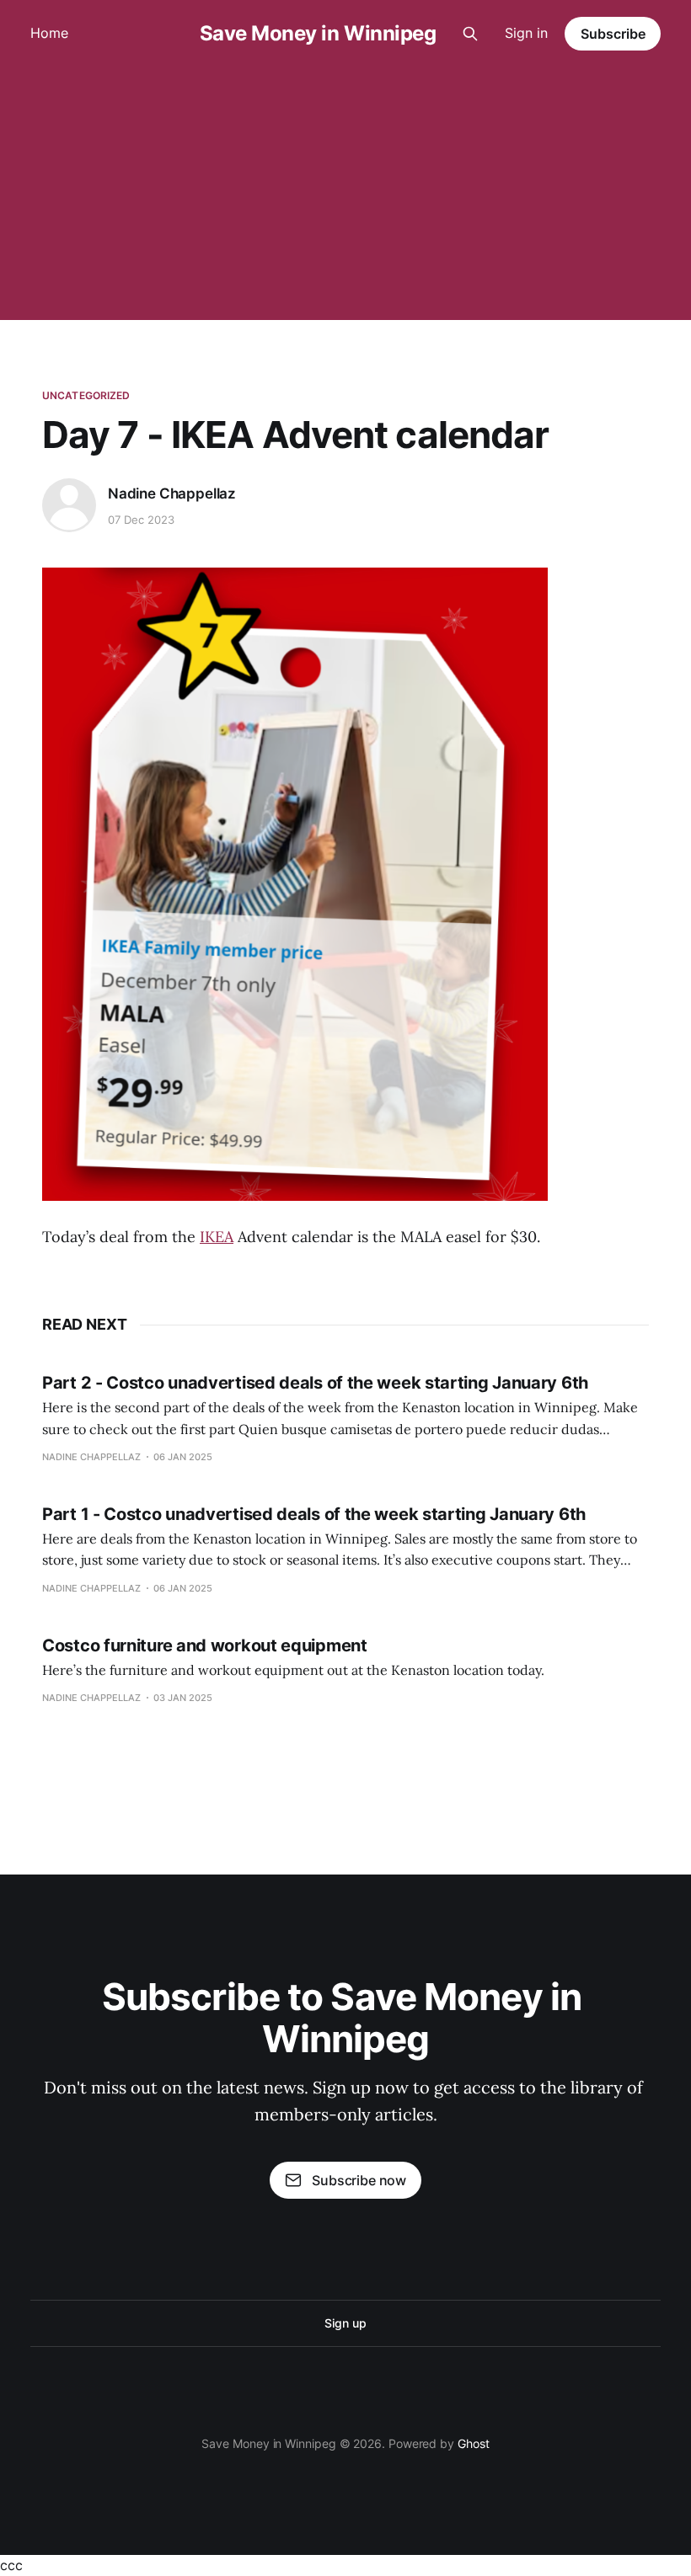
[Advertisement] (345, 194)
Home (49, 33)
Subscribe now (359, 2180)
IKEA (217, 1237)
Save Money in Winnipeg (318, 34)
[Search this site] (470, 34)
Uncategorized (86, 395)
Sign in (526, 33)
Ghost (474, 2443)
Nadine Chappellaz (172, 493)
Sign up (345, 2323)
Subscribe (613, 34)
